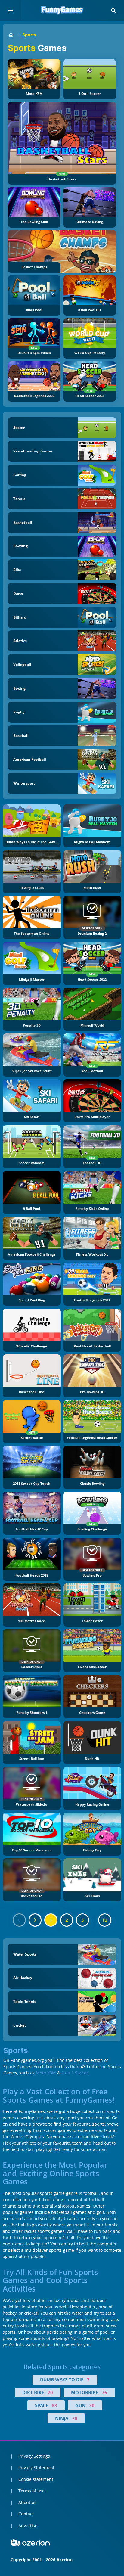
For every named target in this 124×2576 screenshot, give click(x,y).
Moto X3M (46, 2073)
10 (105, 1920)
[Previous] (19, 1920)
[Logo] (62, 11)
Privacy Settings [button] (34, 2456)
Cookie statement (36, 2479)
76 (104, 2392)
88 (54, 2405)
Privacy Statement (36, 2467)
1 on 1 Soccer (75, 2073)
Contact (26, 2514)
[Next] (35, 1920)
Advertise (28, 2526)
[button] (113, 11)
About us (27, 2502)
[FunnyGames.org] (11, 35)
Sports (29, 35)
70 (75, 2418)
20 (50, 2392)
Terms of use (31, 2491)
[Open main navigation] (11, 11)
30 (92, 2405)
